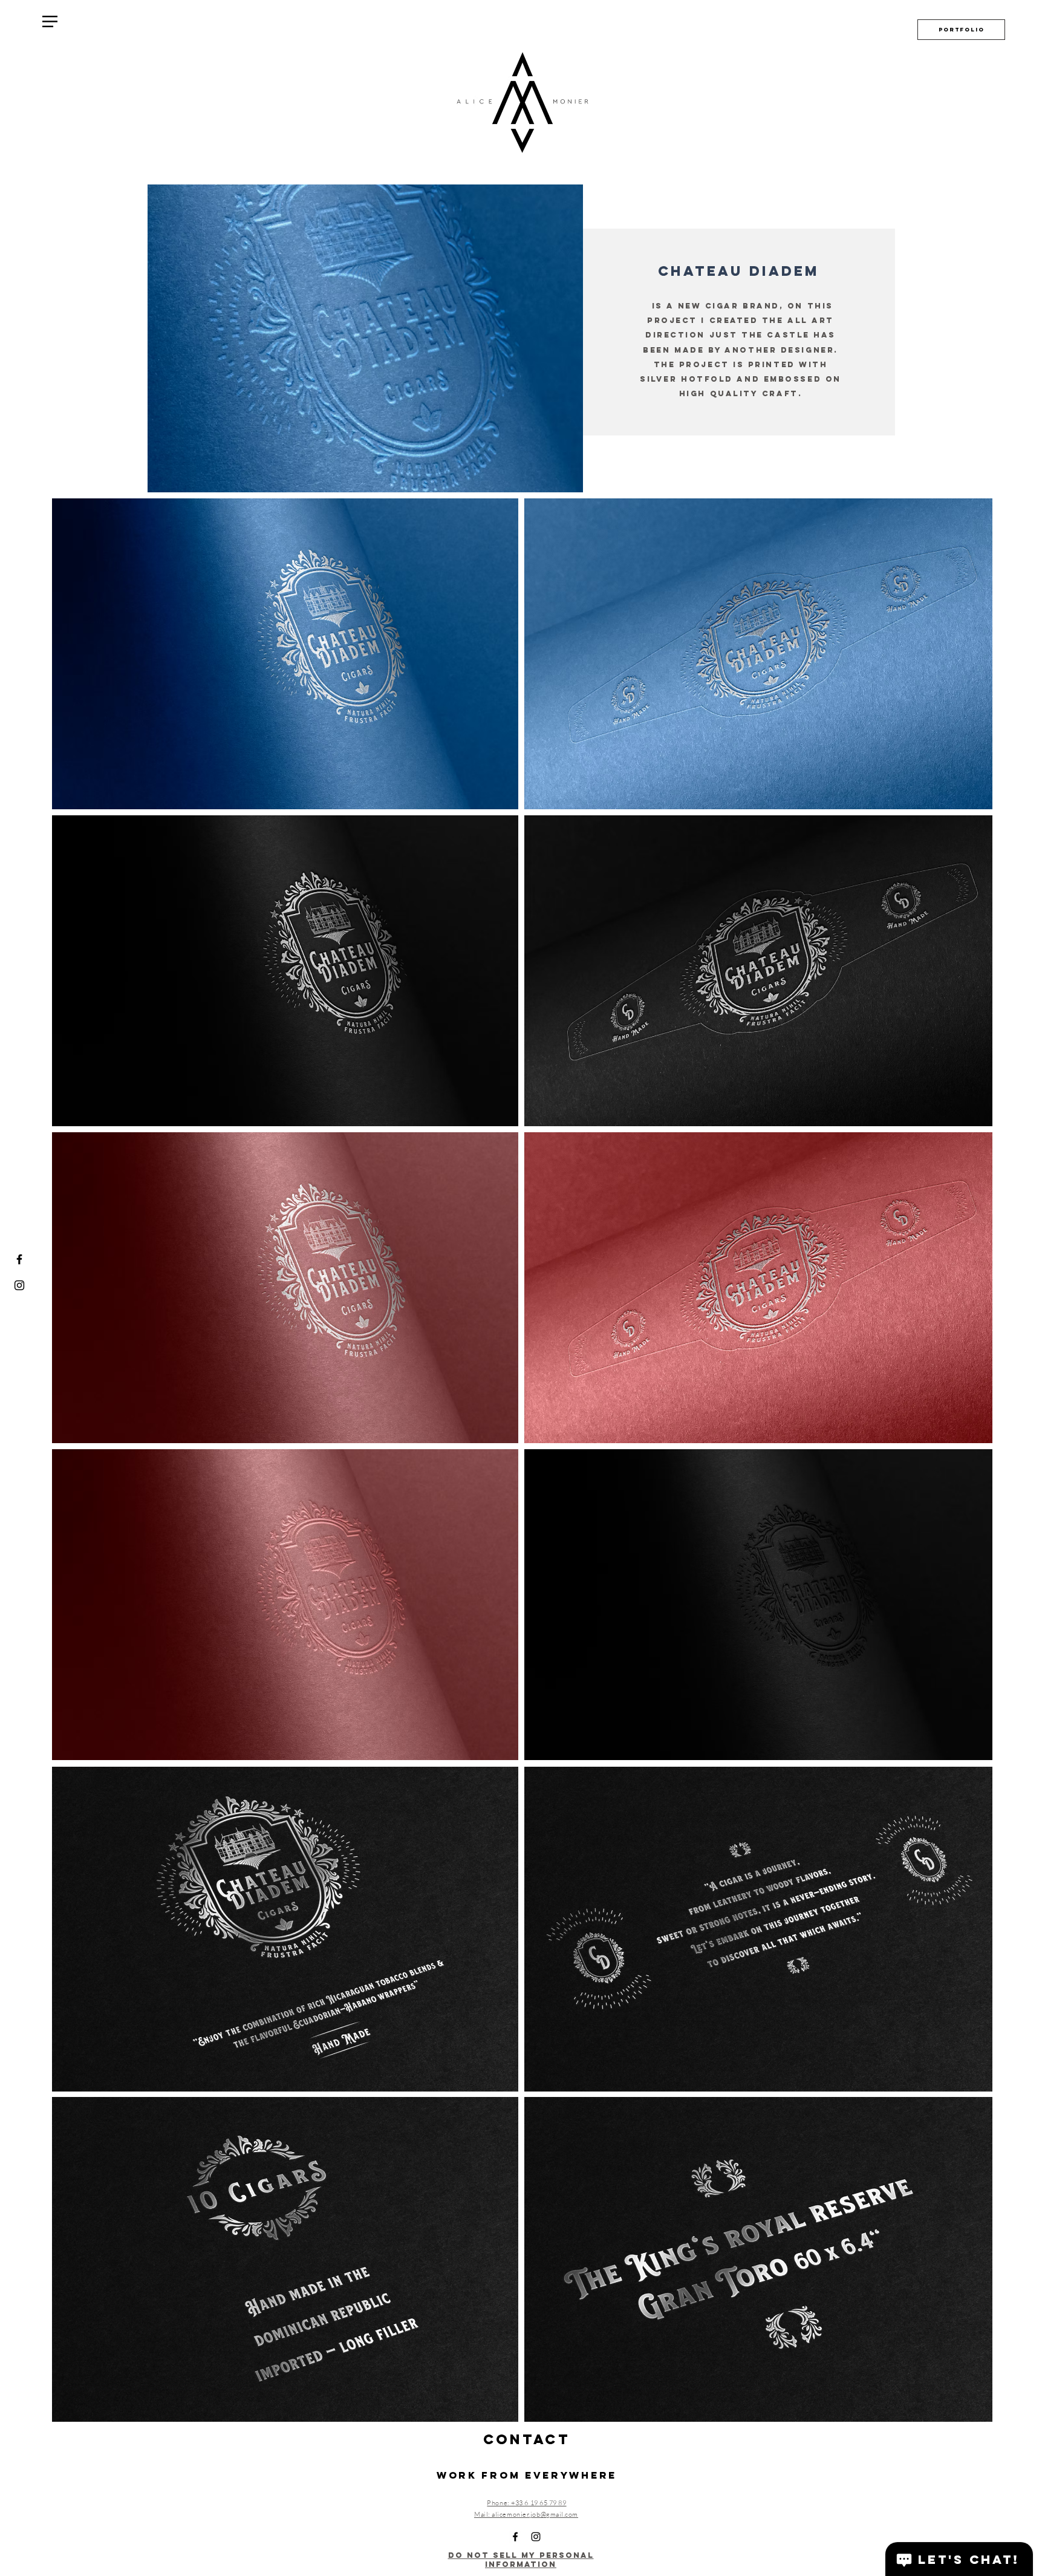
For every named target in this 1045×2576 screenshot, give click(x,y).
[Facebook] (19, 1259)
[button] (50, 21)
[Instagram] (19, 1285)
